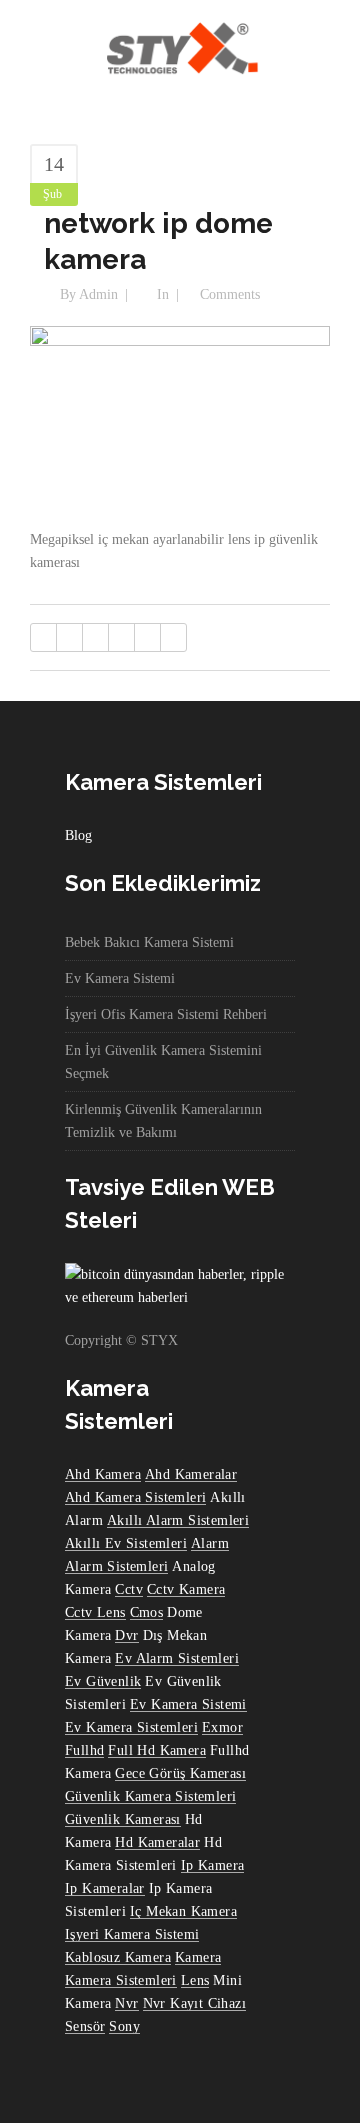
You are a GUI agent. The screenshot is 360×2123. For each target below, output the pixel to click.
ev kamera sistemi (188, 1704)
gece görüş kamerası (180, 1773)
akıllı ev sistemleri (126, 1543)
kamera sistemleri (121, 1980)
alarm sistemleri (116, 1566)
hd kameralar (157, 1842)
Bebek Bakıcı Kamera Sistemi (149, 942)
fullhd (84, 1750)
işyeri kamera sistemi (132, 1934)
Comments (230, 294)
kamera (198, 1957)
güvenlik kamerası (123, 1819)
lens (195, 1980)
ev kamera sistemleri (131, 1727)
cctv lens (95, 1612)
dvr (126, 1635)
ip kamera (213, 1865)
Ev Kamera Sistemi (120, 978)
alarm (210, 1543)
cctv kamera (186, 1589)
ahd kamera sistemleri (135, 1497)
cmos (147, 1612)
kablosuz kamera (118, 1957)
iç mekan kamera (183, 1911)
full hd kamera (157, 1750)
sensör (85, 2026)
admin (98, 294)
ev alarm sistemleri (177, 1658)
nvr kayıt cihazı (194, 2003)
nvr (126, 2003)
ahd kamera (103, 1474)
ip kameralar (105, 1888)
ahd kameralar (191, 1474)
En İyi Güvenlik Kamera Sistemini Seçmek (163, 1062)
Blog (78, 835)
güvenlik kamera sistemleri (150, 1796)
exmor (222, 1727)
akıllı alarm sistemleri (178, 1520)
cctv (129, 1589)
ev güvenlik (103, 1681)
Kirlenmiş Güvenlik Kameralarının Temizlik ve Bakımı (163, 1121)
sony (124, 2026)
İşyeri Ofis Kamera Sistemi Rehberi (166, 1014)
